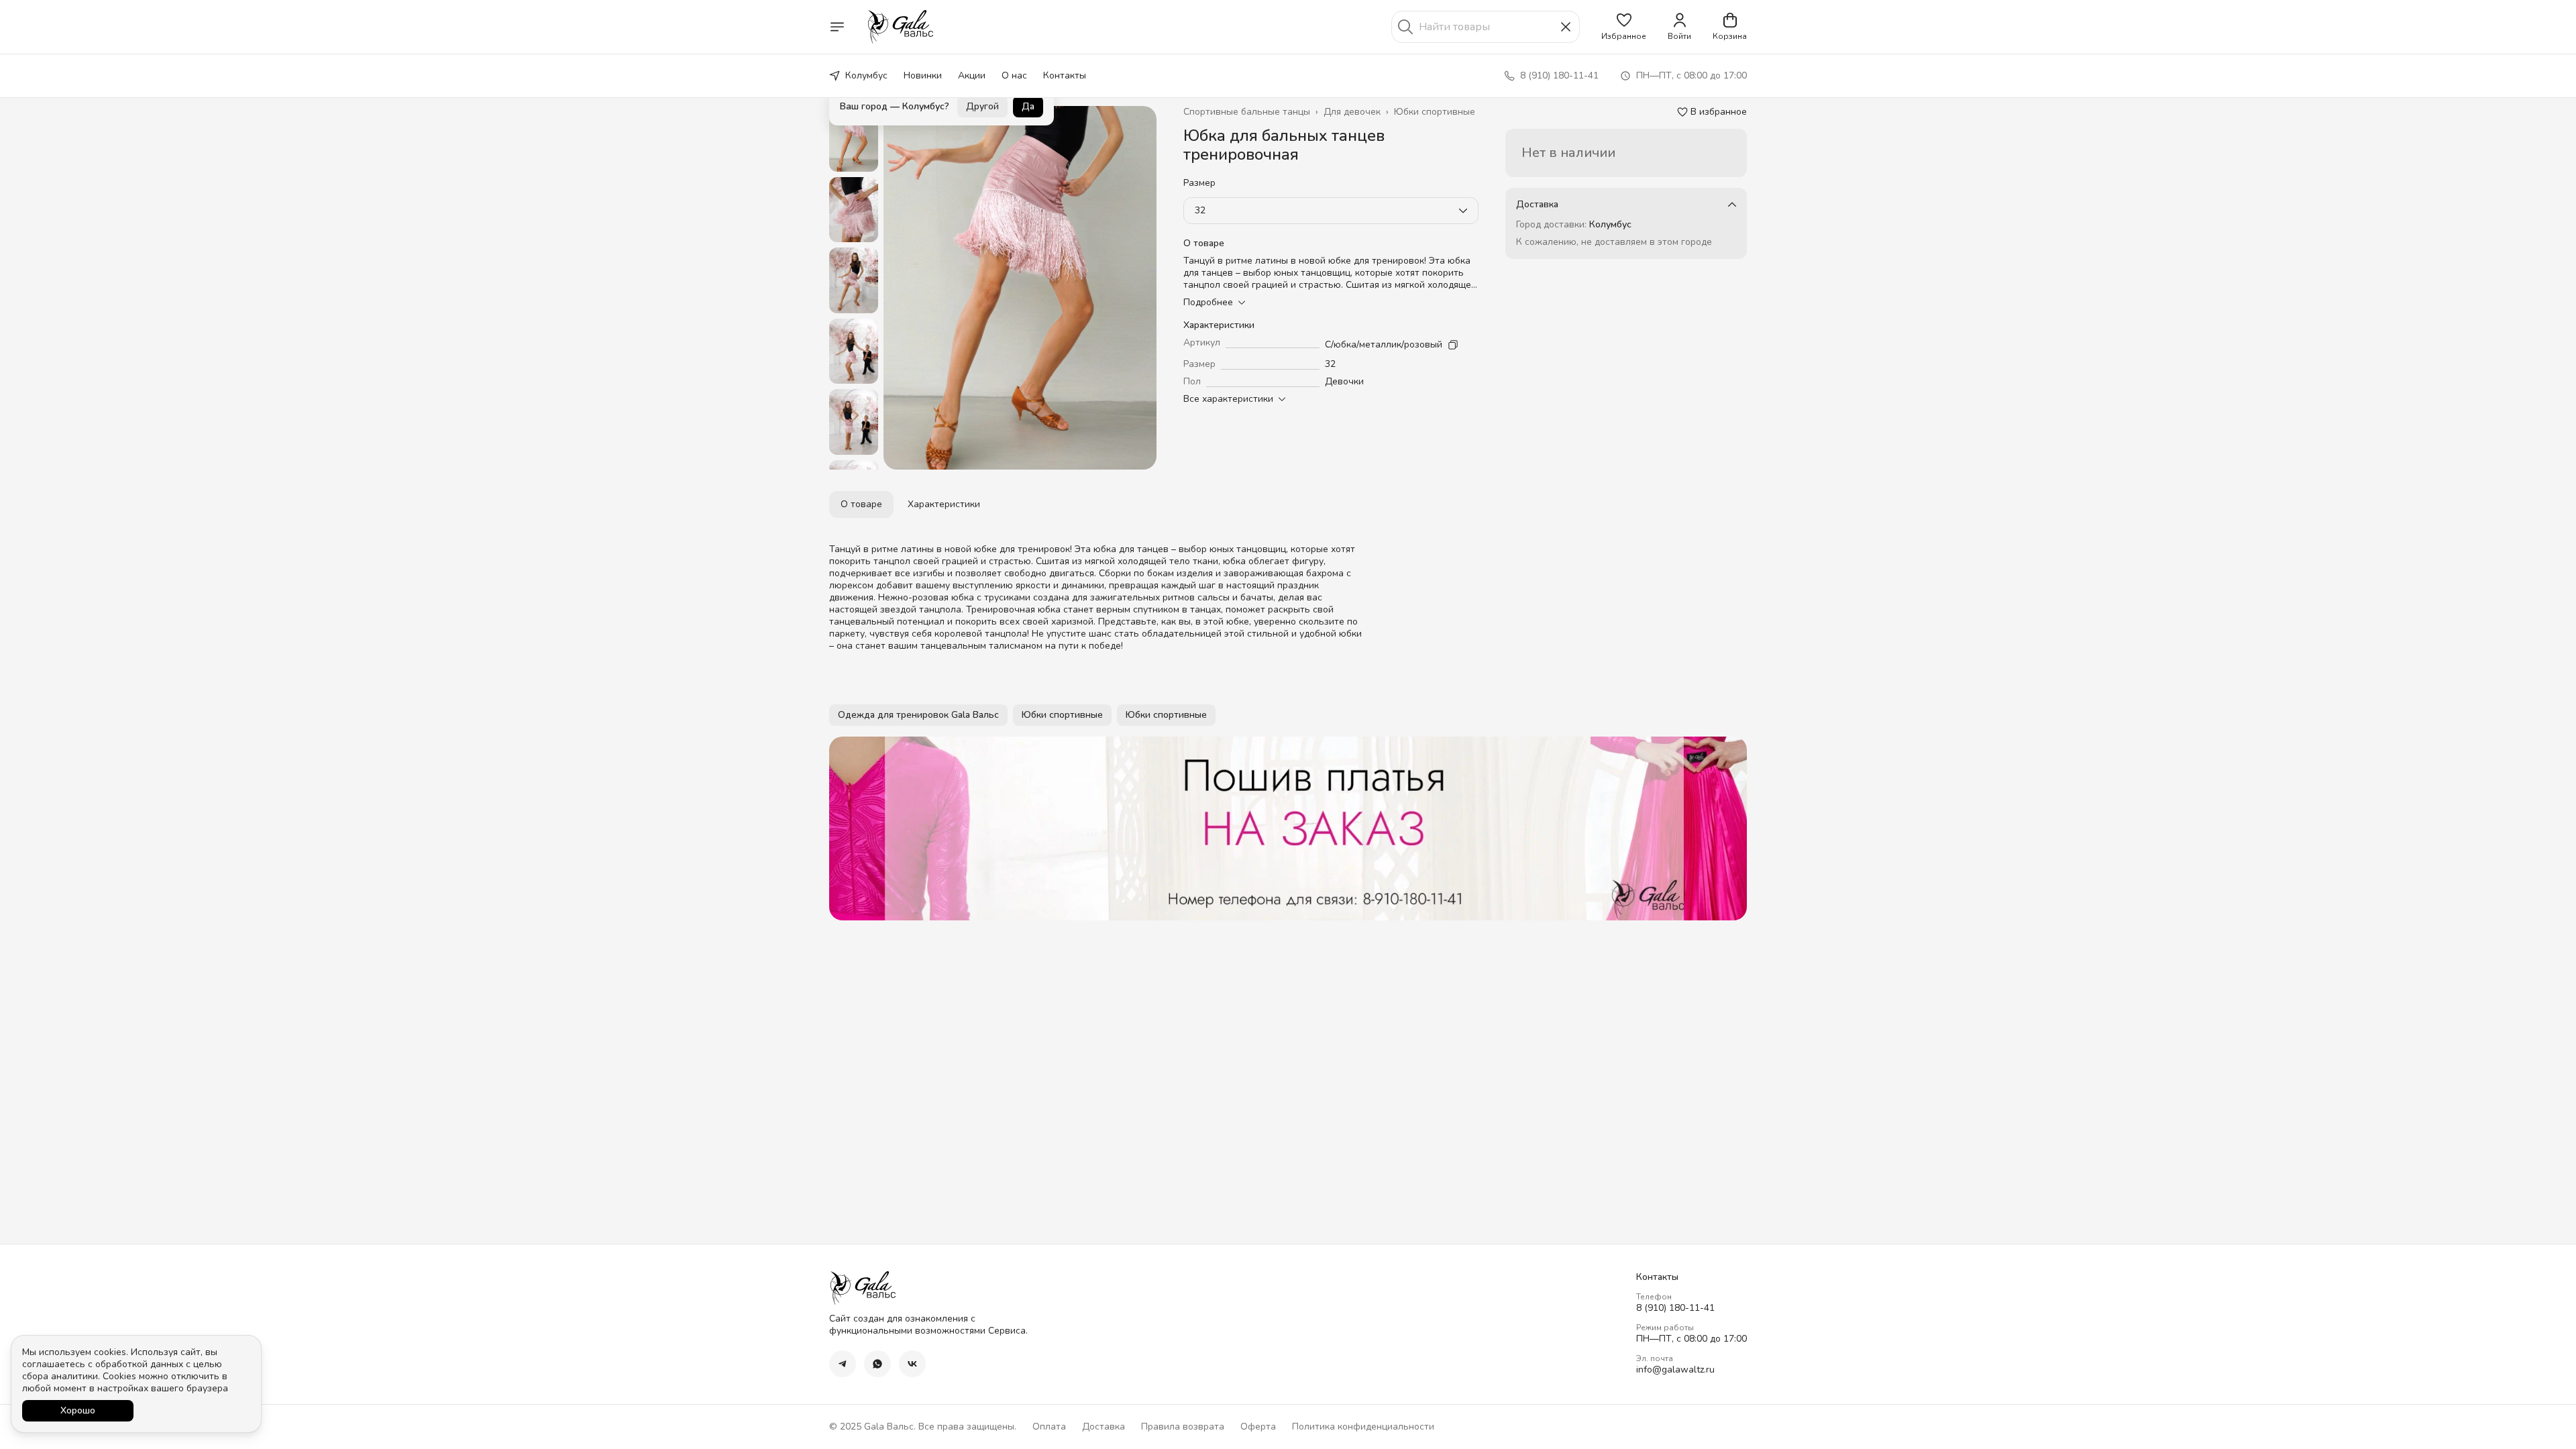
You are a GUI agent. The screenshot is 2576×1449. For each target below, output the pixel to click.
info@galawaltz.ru (1675, 1370)
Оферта (1258, 1427)
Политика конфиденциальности (1363, 1427)
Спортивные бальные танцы (1247, 112)
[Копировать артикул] (1453, 345)
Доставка (1104, 1427)
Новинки (923, 75)
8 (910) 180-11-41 (1675, 1308)
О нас (1014, 75)
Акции (972, 75)
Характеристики (944, 504)
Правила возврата (1183, 1427)
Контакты (1065, 75)
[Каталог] (837, 27)
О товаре (861, 504)
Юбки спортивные (1435, 112)
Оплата (1049, 1427)
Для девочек (1352, 112)
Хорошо (78, 1410)
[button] (1624, 27)
